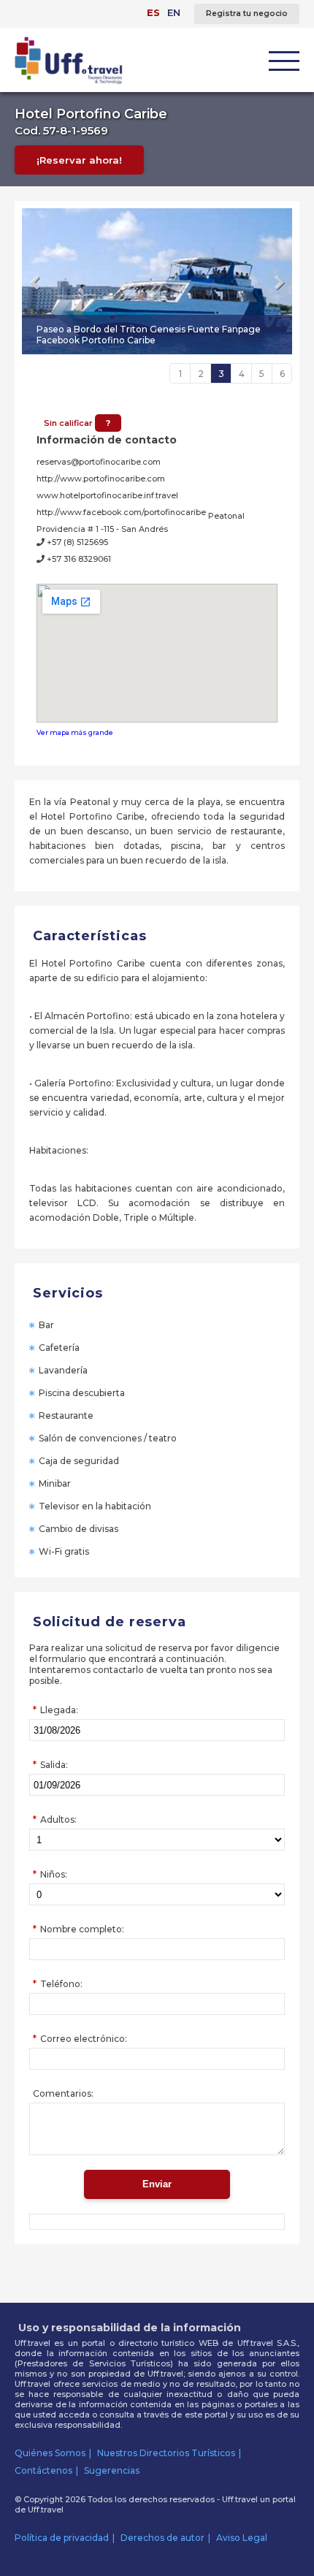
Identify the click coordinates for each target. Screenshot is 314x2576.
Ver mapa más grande (75, 732)
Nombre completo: (82, 1929)
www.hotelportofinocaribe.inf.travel (107, 495)
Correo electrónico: (84, 2039)
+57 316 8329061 (78, 559)
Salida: (54, 1765)
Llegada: (59, 1710)
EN (174, 12)
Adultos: (58, 1819)
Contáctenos (43, 2470)
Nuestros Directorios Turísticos (166, 2453)
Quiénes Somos (50, 2453)
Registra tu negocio (247, 14)
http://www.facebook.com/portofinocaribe (121, 512)
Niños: (54, 1874)
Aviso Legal (242, 2538)
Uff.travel (46, 2510)
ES (153, 12)
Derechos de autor (162, 2538)
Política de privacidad (62, 2538)
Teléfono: (61, 1984)
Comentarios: (63, 2093)
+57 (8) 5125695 (76, 542)
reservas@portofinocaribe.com (99, 462)
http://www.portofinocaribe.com (101, 479)
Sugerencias (112, 2470)
